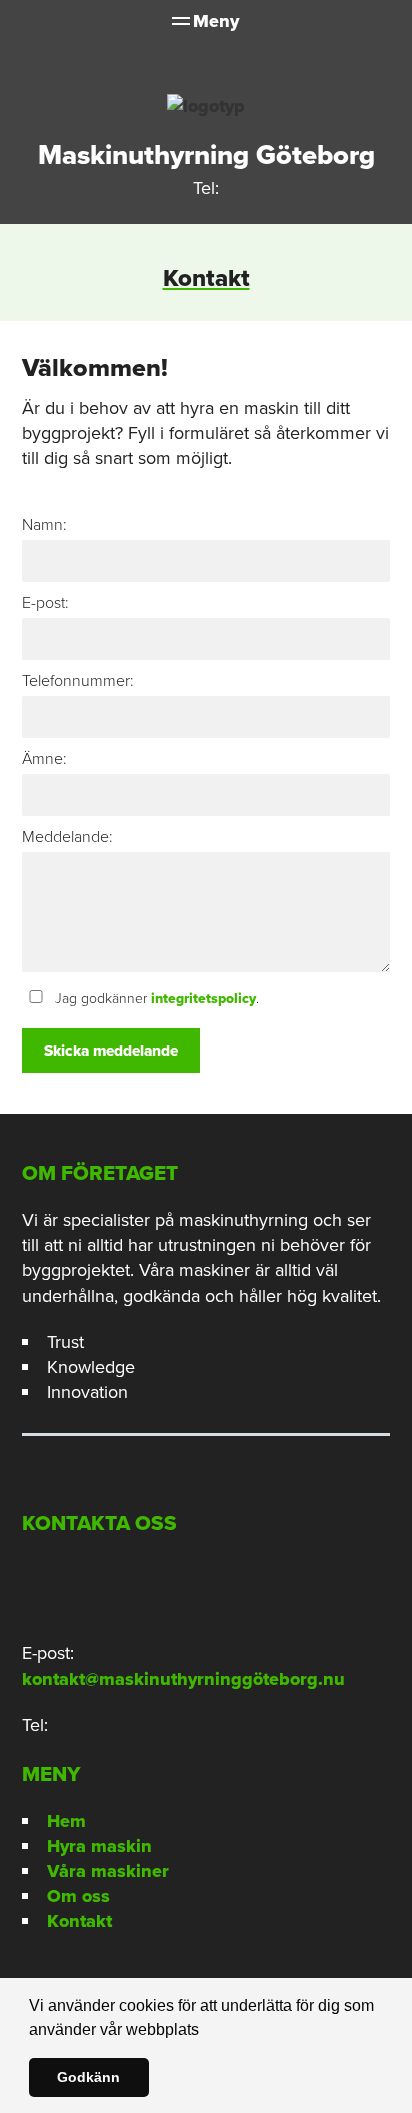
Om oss (78, 1896)
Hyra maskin (99, 1846)
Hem (66, 1821)
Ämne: (44, 758)
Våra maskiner (108, 1871)
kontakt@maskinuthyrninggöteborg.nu (183, 1679)
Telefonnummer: (78, 680)
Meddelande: (67, 836)
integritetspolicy (203, 998)
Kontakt (79, 1921)
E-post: (45, 602)
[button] (206, 2031)
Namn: (44, 524)
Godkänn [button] (88, 2077)
